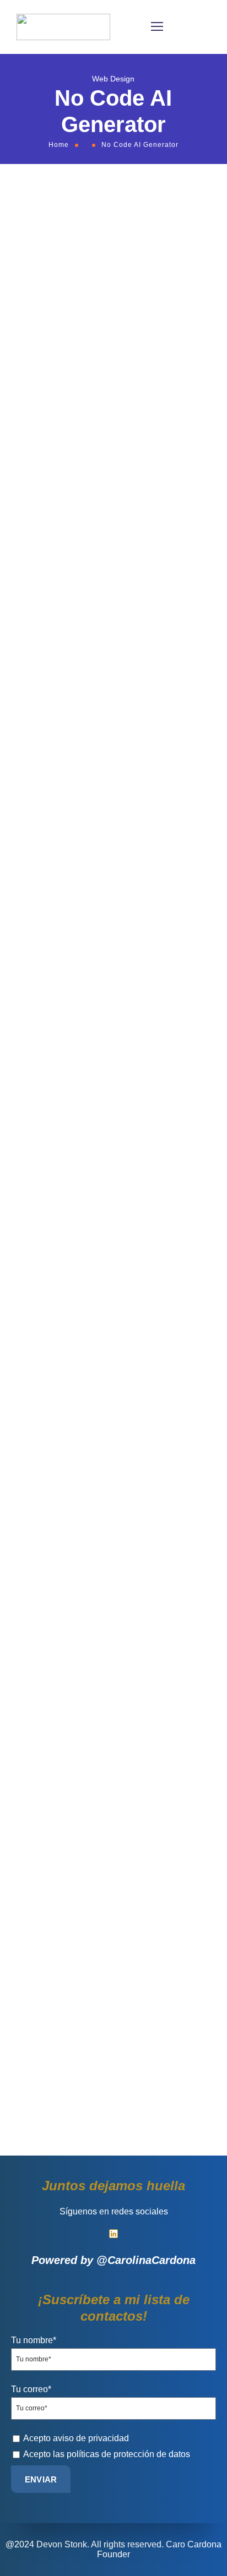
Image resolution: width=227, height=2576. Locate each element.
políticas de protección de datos (128, 2454)
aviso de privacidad (91, 2438)
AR (78, 501)
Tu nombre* (34, 2340)
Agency (37, 501)
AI (61, 501)
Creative (106, 501)
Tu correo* (31, 2389)
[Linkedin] (113, 2234)
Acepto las (107, 2454)
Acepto (76, 2438)
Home (59, 145)
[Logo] (63, 27)
